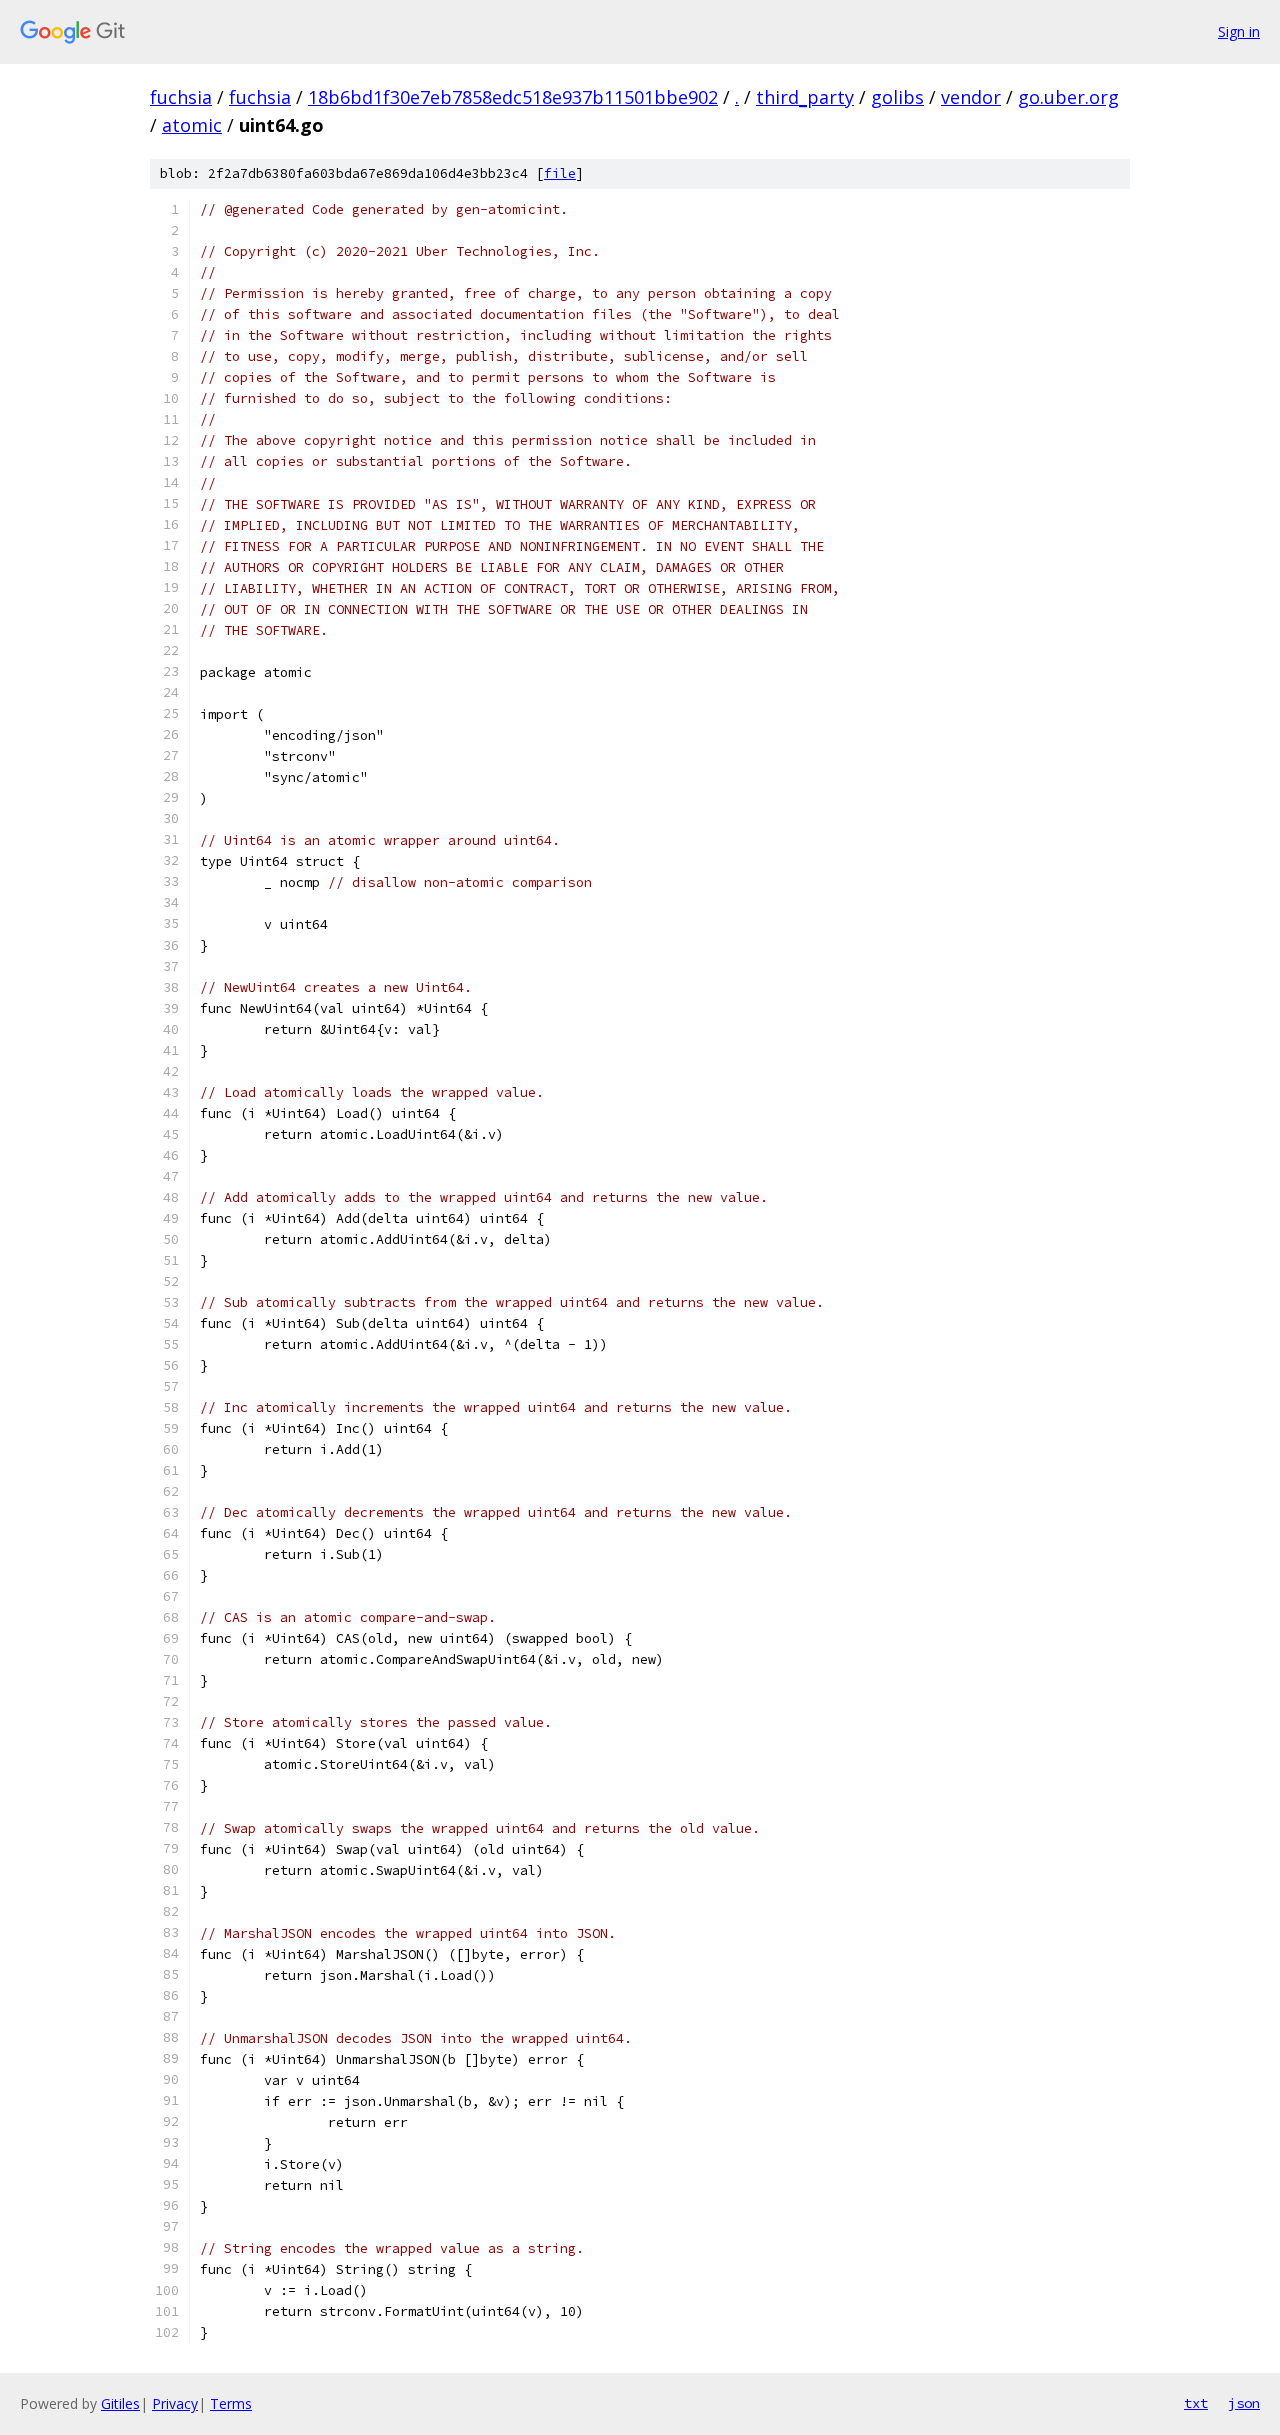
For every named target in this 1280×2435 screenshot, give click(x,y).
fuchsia (181, 97)
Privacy (175, 2403)
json (1244, 2403)
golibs (897, 97)
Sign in (1239, 31)
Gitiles (120, 2403)
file (560, 173)
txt (1196, 2403)
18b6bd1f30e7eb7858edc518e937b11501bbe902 (513, 97)
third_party (805, 97)
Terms (231, 2403)
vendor (971, 97)
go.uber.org (1068, 97)
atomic (192, 125)
